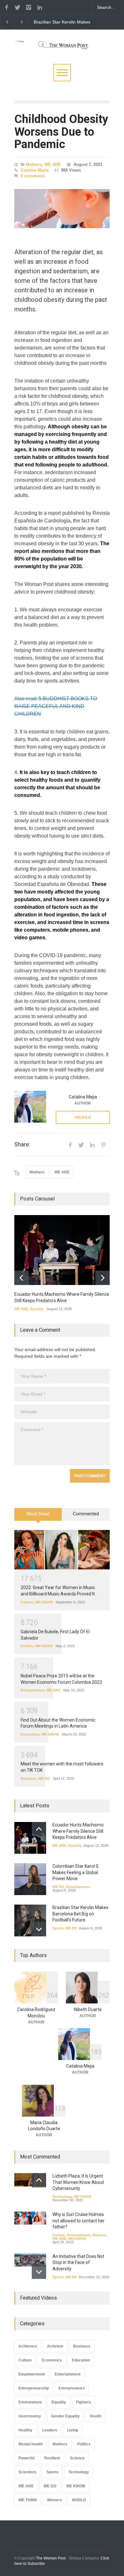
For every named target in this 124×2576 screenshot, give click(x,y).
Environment (30, 2402)
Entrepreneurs (33, 1690)
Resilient (52, 2458)
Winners (55, 2500)
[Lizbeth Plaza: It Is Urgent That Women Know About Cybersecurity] (30, 2180)
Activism (55, 2346)
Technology (62, 2197)
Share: (22, 1145)
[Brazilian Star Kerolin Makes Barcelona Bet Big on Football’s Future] (30, 1920)
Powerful (26, 2458)
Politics (27, 1646)
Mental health (31, 2444)
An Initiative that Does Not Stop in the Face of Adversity (78, 2263)
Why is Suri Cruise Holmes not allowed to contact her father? (79, 2221)
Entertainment (78, 1887)
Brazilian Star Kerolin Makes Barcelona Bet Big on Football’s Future (80, 1914)
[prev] (21, 1278)
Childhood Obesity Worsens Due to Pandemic (61, 132)
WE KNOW (44, 1602)
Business (28, 1778)
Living (72, 2430)
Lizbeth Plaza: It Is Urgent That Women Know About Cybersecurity (78, 2182)
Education (81, 2360)
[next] (103, 1278)
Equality (37, 1309)
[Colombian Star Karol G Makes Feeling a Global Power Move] (30, 1879)
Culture (27, 1602)
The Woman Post (51, 2558)
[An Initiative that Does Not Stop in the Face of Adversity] (30, 2260)
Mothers (34, 164)
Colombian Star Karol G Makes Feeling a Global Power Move (76, 1872)
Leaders (50, 2430)
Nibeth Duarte (88, 2009)
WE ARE (52, 164)
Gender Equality (65, 2416)
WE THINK (28, 2500)
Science (77, 2458)
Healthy (25, 2430)
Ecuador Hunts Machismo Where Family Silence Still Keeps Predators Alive (60, 22)
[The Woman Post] (62, 43)
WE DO (44, 1778)
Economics (30, 1734)
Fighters (83, 2402)
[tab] (38, 1517)
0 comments (33, 176)
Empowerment (32, 2374)
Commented (86, 1514)
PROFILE (83, 1118)
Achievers (28, 2346)
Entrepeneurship (34, 2388)
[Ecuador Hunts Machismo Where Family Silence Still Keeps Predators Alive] (62, 1250)
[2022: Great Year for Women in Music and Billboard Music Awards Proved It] (62, 1550)
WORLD (79, 2500)
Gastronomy (30, 2416)
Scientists (28, 2472)
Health (96, 2416)
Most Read (38, 1514)
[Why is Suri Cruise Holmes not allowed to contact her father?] (30, 2218)
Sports (58, 1928)
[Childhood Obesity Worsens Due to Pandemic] (62, 209)
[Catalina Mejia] (30, 1107)
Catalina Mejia (34, 170)
